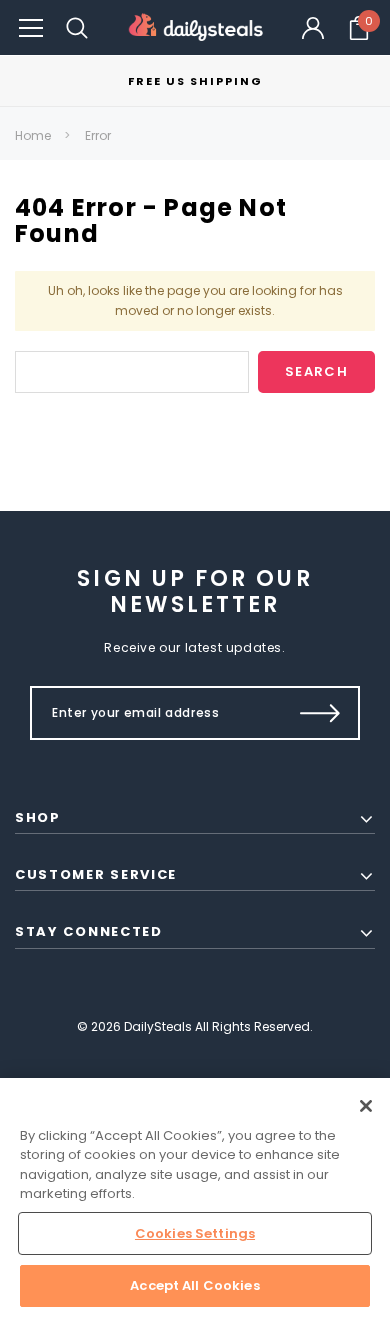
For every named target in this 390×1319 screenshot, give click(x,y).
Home (33, 135)
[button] (31, 27)
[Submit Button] (320, 713)
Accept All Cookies (194, 1285)
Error (98, 135)
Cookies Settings (195, 1233)
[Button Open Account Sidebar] (313, 28)
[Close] (366, 1106)
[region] (195, 1198)
